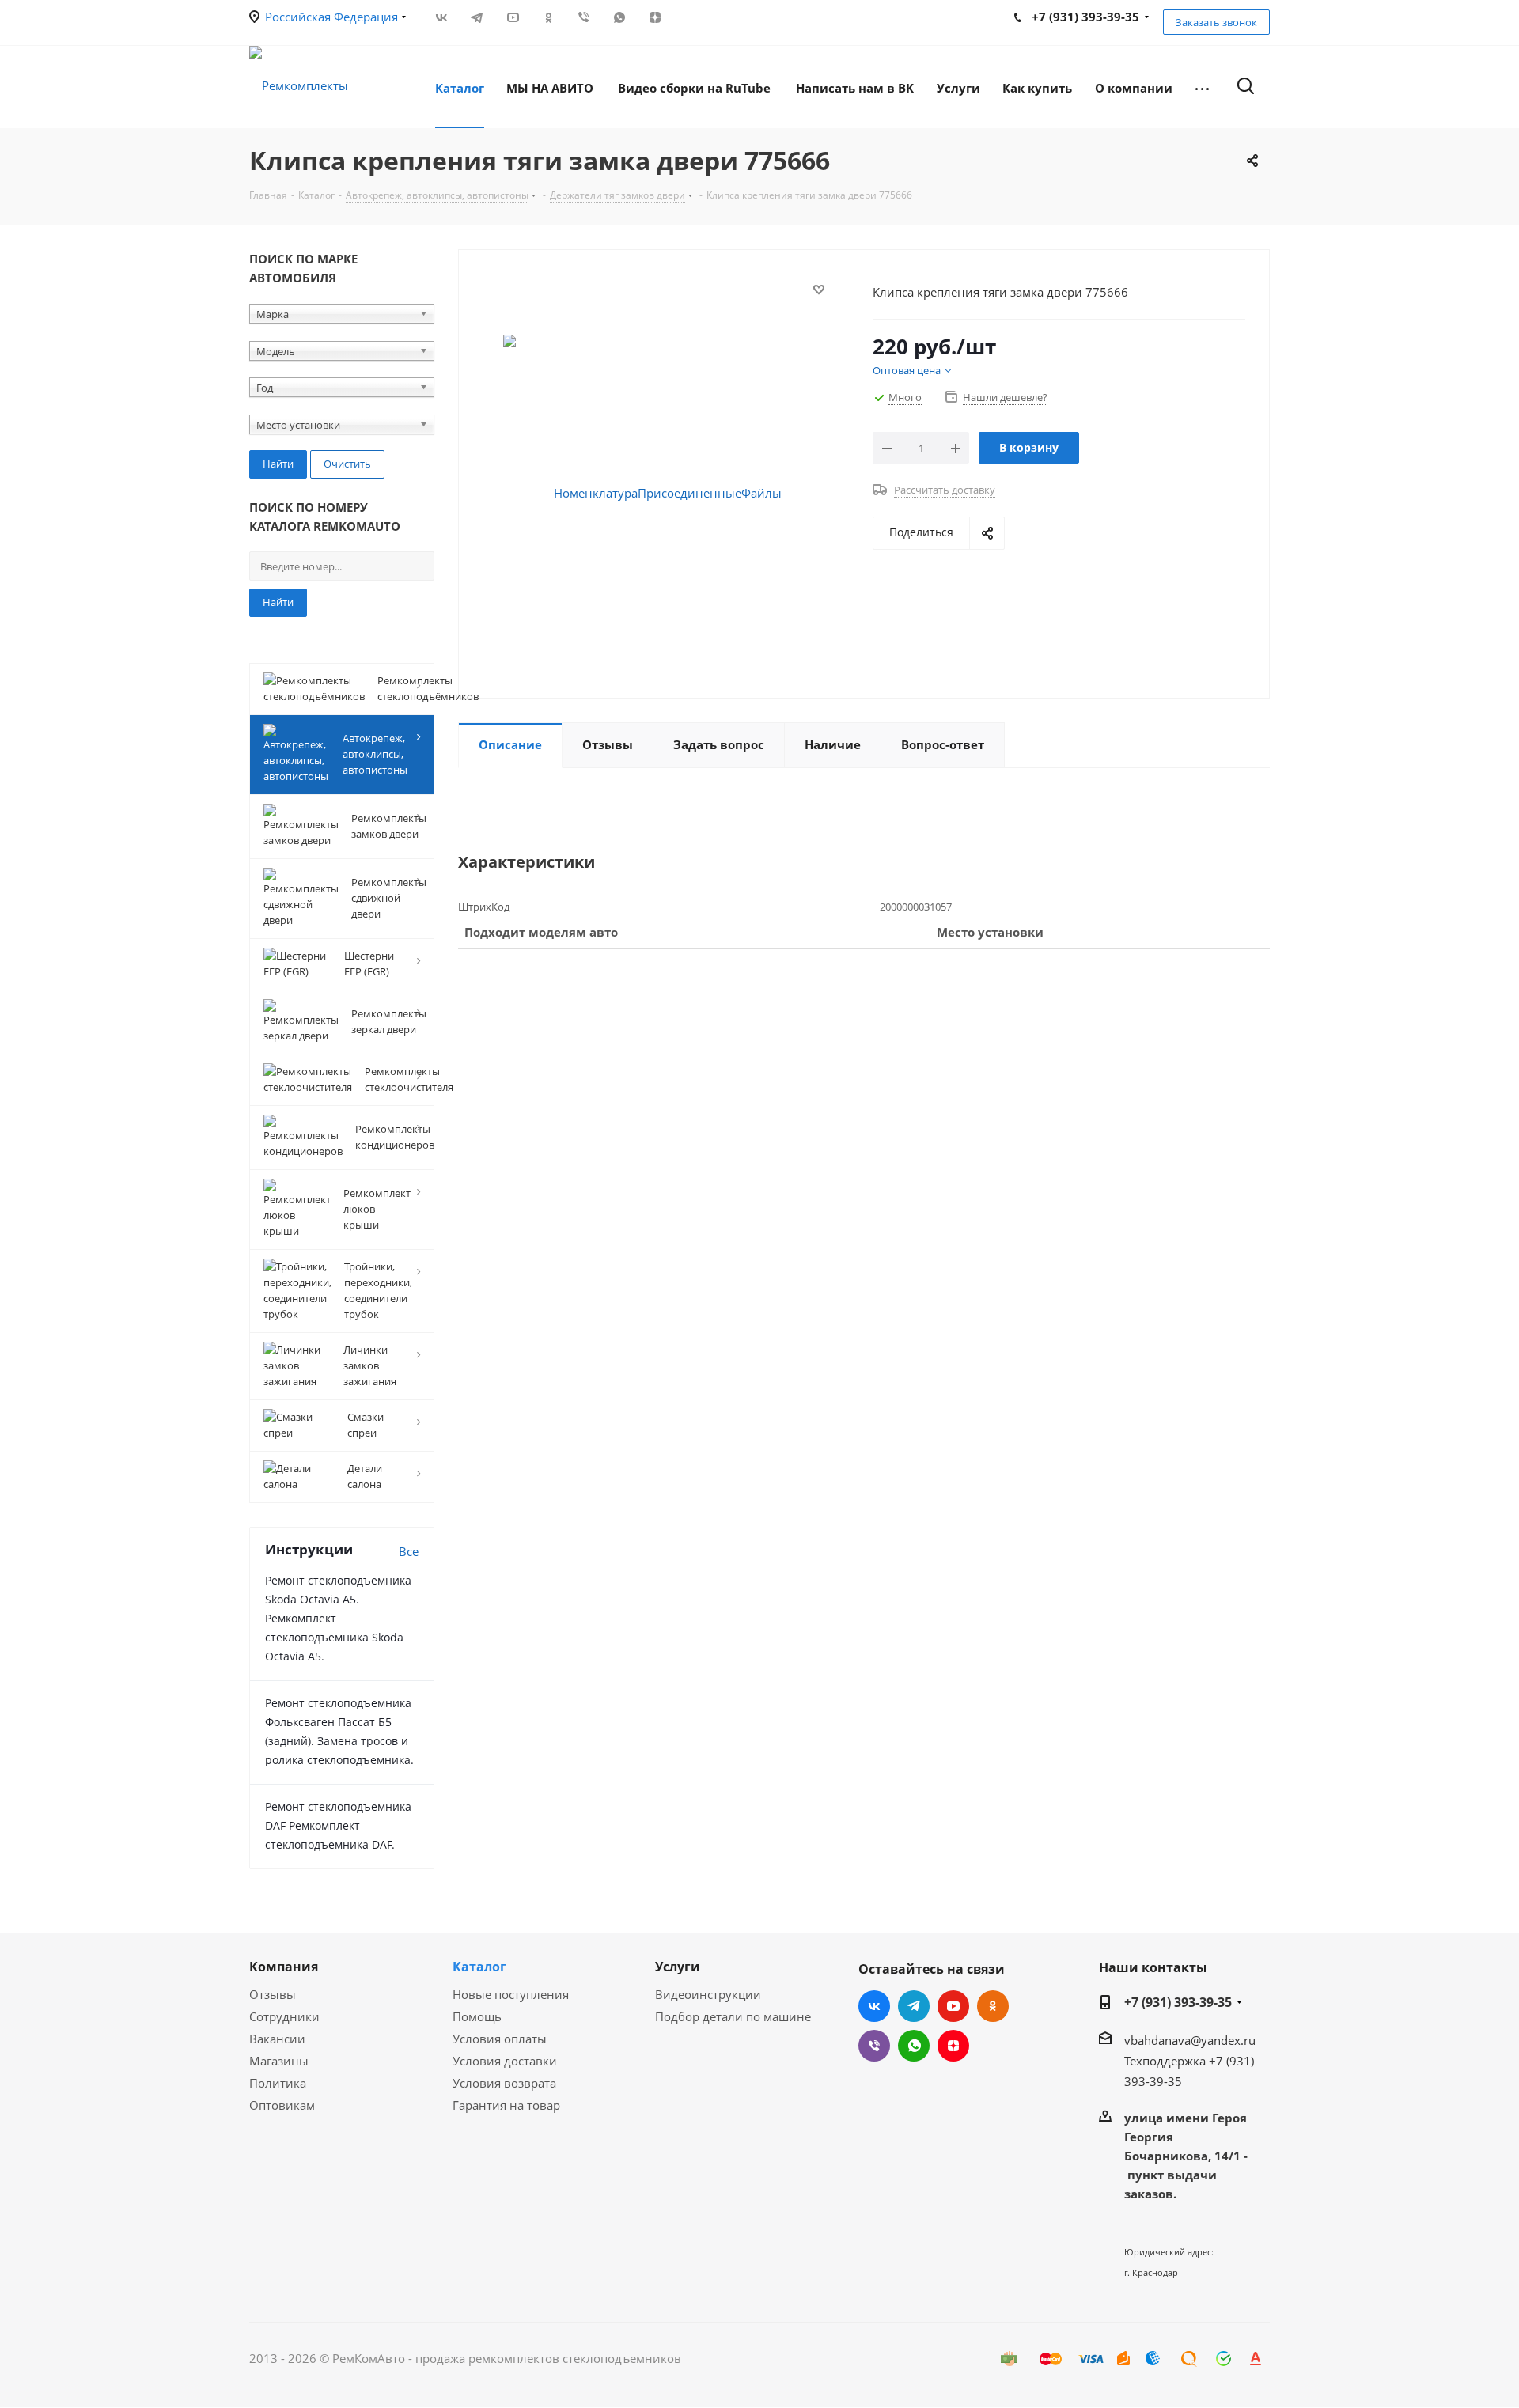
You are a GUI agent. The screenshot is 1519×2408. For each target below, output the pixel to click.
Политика (278, 2083)
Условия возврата (504, 2083)
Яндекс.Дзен (655, 17)
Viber (583, 17)
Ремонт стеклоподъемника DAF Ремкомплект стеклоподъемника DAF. (338, 1825)
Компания (284, 1967)
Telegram (477, 17)
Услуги (678, 1967)
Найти (278, 602)
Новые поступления (511, 1994)
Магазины (279, 2061)
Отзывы (273, 1994)
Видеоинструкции (708, 1994)
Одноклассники (548, 17)
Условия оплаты (500, 2039)
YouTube (512, 17)
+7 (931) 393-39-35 (1178, 2002)
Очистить (347, 464)
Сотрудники (284, 2016)
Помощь (477, 2016)
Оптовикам (282, 2105)
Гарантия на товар (506, 2105)
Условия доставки (505, 2061)
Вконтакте (441, 17)
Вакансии (277, 2039)
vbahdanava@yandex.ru (1190, 2040)
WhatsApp (619, 17)
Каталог (479, 1967)
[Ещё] (1202, 87)
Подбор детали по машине (733, 2016)
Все (409, 1551)
